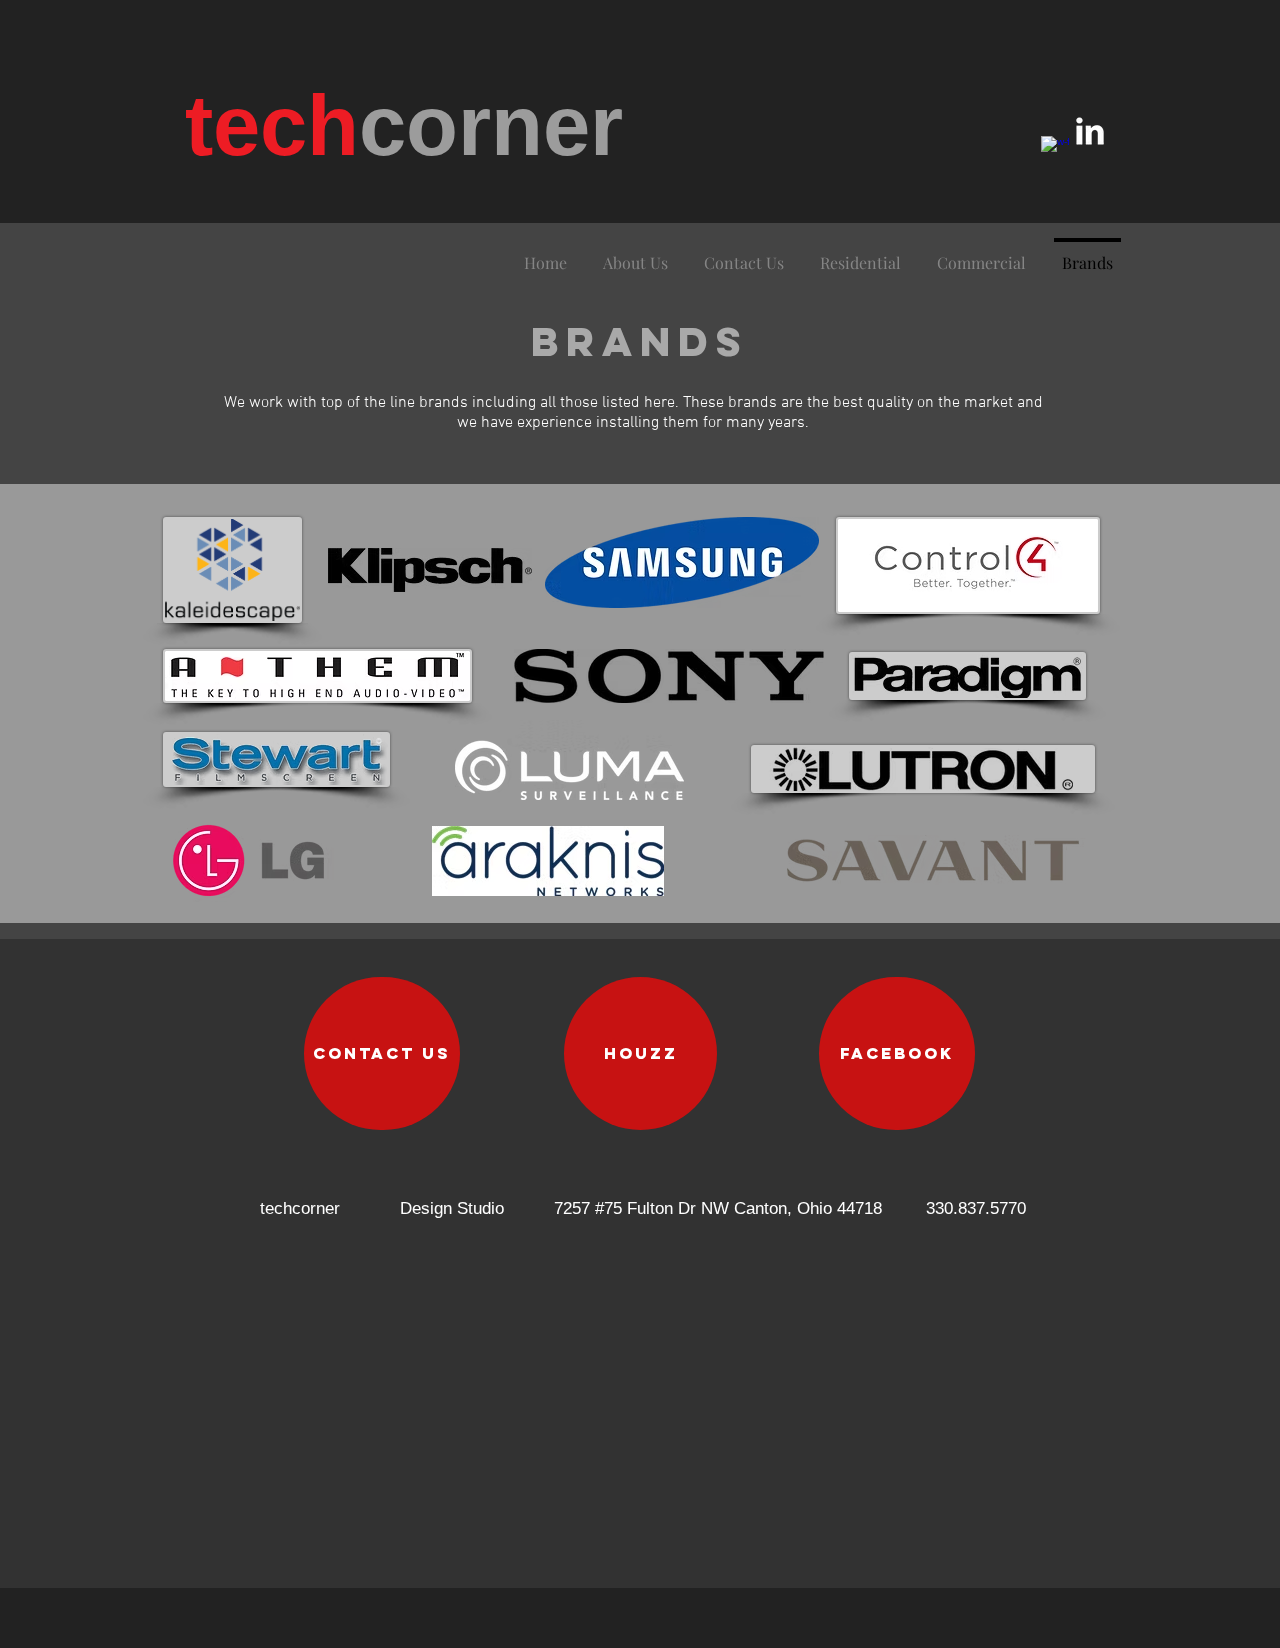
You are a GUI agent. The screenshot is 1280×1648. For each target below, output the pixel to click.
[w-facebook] (1055, 150)
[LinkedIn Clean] (1090, 131)
